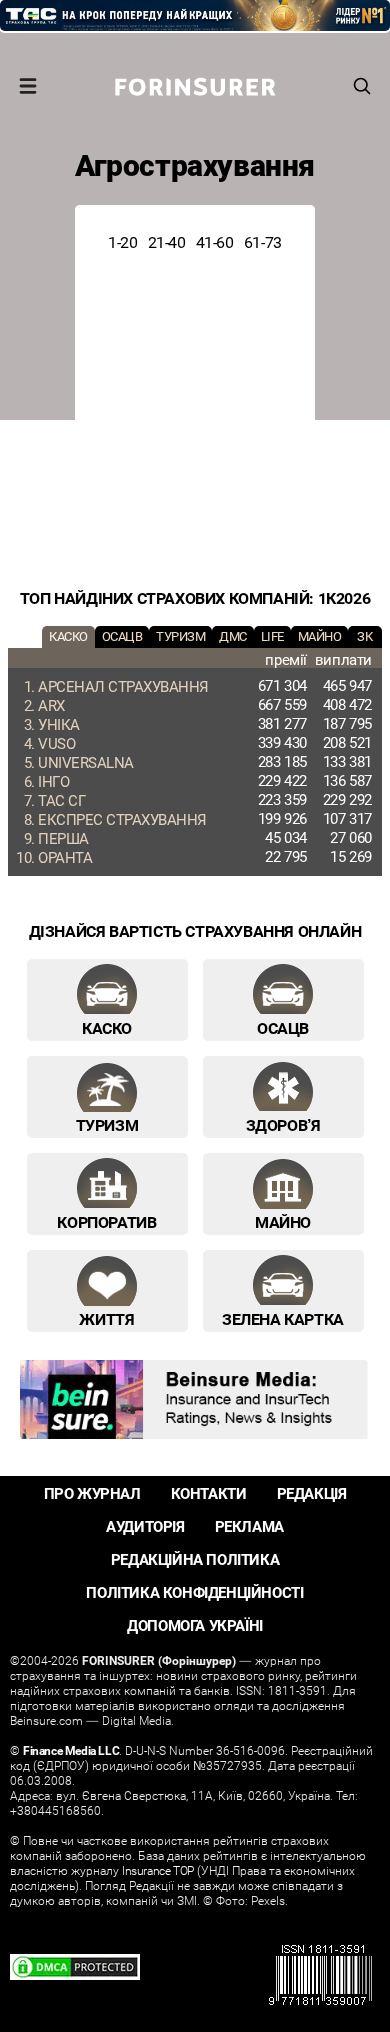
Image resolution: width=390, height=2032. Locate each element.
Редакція (312, 1493)
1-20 (122, 242)
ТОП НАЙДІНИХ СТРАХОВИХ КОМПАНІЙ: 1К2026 (195, 598)
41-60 (215, 242)
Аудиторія (145, 1526)
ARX (51, 705)
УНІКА (59, 724)
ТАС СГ (61, 800)
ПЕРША (63, 838)
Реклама (249, 1526)
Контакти (209, 1493)
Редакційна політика (195, 1559)
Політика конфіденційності (194, 1592)
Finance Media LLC (71, 1750)
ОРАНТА (65, 857)
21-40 (167, 242)
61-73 (263, 242)
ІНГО (53, 781)
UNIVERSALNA (86, 762)
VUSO (56, 743)
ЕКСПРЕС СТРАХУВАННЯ (122, 819)
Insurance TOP (158, 1870)
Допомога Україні (195, 1625)
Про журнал (92, 1493)
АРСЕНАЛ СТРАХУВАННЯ (123, 686)
